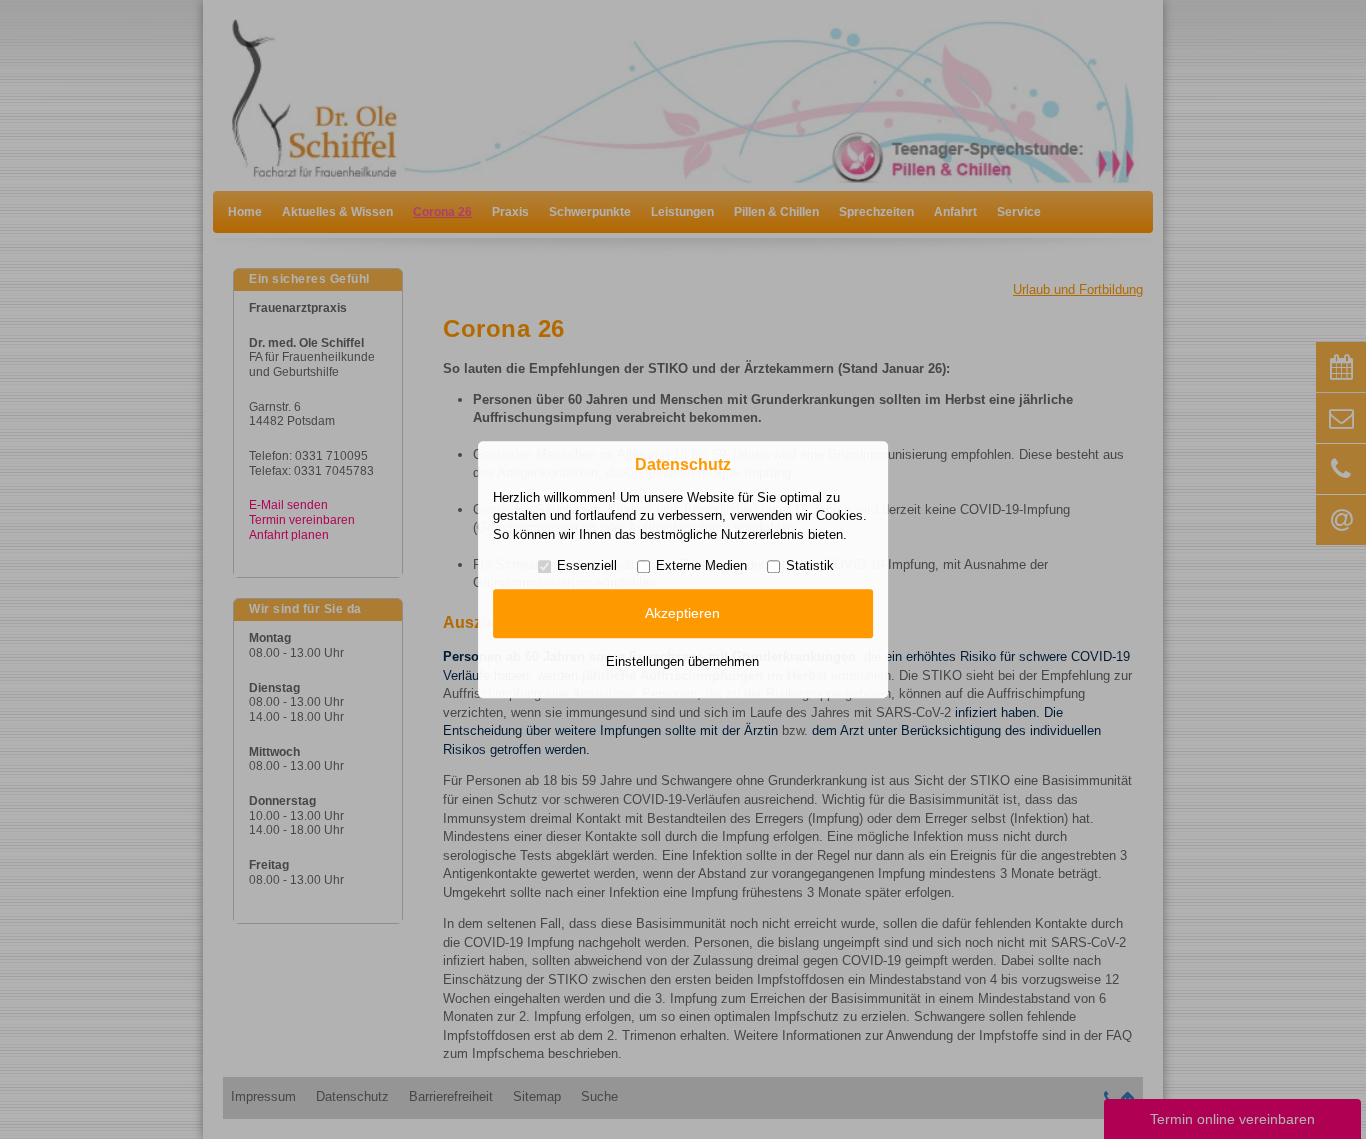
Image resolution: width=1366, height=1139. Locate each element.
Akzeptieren (682, 614)
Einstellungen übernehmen (682, 661)
